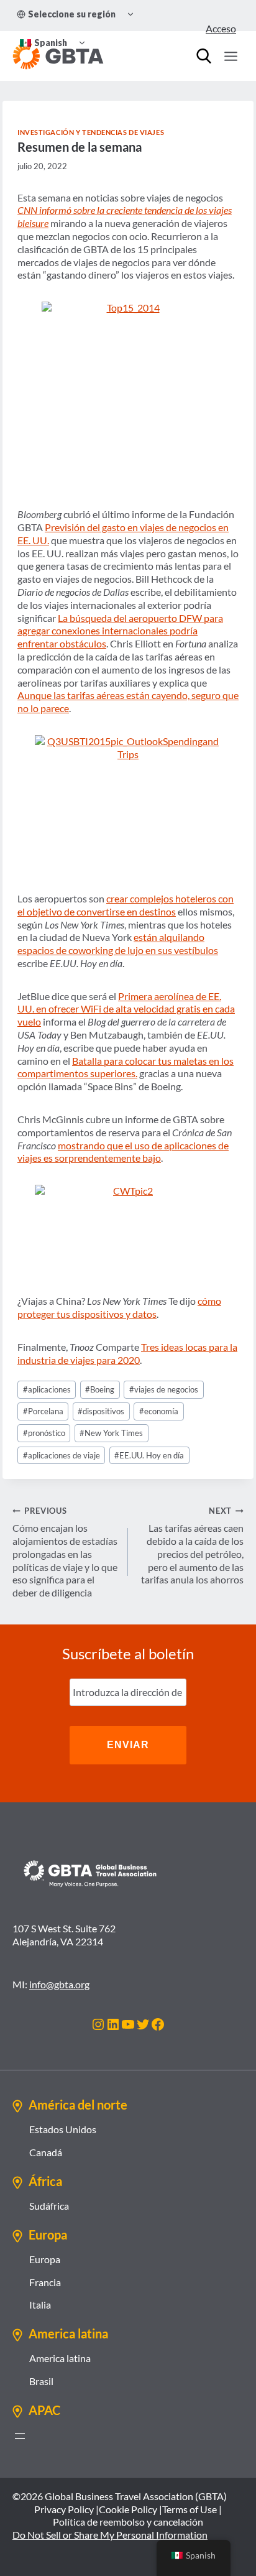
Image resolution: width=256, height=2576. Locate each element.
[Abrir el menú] (20, 2436)
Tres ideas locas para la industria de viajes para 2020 (127, 1353)
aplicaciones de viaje (62, 1455)
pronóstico (44, 1433)
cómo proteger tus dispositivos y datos (119, 1307)
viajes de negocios (164, 1389)
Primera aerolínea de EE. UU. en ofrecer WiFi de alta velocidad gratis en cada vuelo (126, 1009)
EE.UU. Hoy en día (149, 1455)
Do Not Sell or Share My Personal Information (110, 2535)
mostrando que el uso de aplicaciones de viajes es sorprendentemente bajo (123, 1152)
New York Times (111, 1433)
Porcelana (43, 1411)
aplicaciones (47, 1389)
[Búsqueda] (204, 56)
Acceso (221, 28)
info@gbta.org (59, 1984)
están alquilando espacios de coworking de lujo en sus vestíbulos (118, 943)
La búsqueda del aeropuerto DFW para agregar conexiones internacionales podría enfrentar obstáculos (120, 631)
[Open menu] (231, 56)
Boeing (100, 1389)
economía (159, 1411)
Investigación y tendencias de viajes (91, 132)
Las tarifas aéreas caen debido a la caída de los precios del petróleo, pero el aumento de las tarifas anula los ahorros (192, 1545)
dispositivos (101, 1411)
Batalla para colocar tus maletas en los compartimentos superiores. (126, 1067)
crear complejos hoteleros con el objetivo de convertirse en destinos (126, 905)
